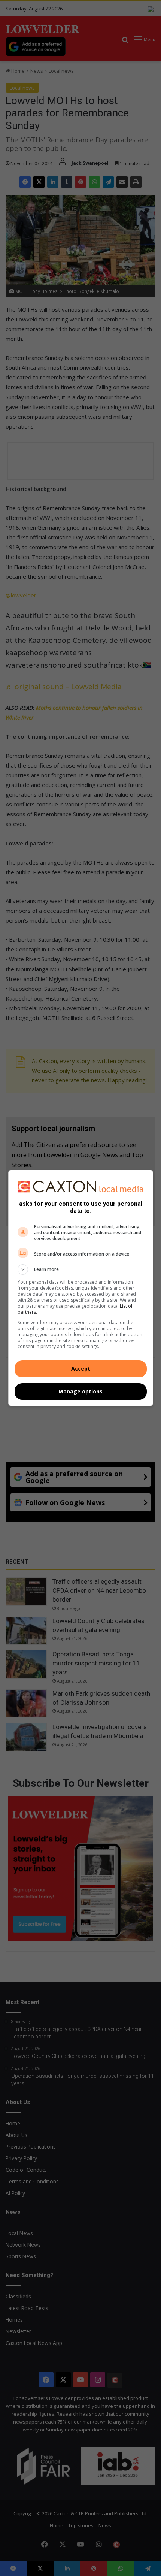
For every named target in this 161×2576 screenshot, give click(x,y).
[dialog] (81, 1288)
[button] (81, 1269)
